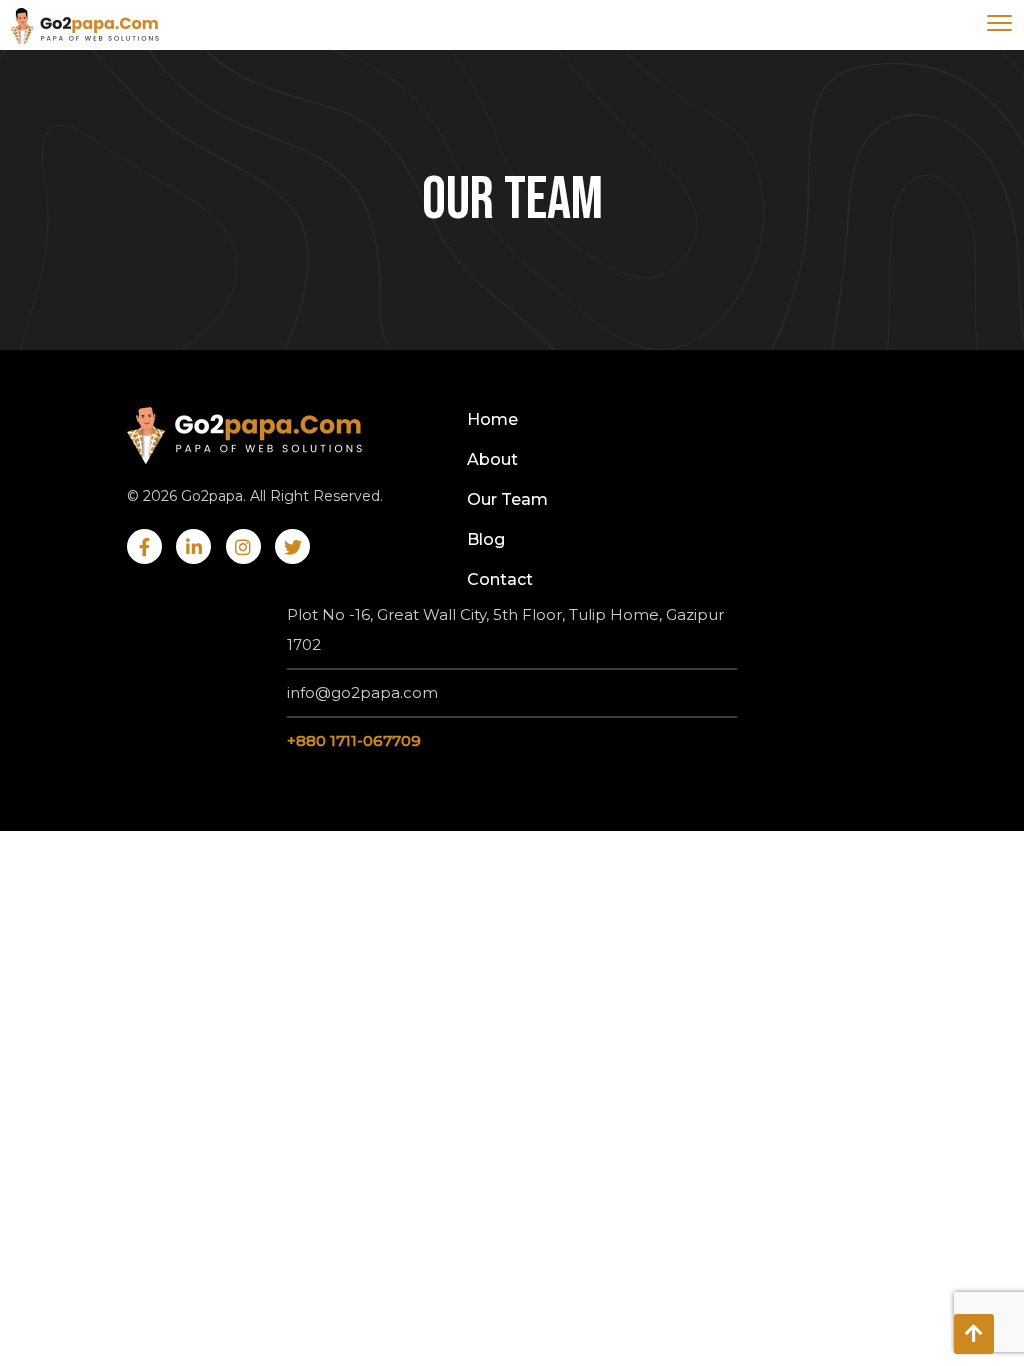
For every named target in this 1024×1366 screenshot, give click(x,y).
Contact (500, 579)
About (492, 459)
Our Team (507, 499)
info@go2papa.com (362, 692)
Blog (486, 539)
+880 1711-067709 (354, 740)
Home (492, 419)
